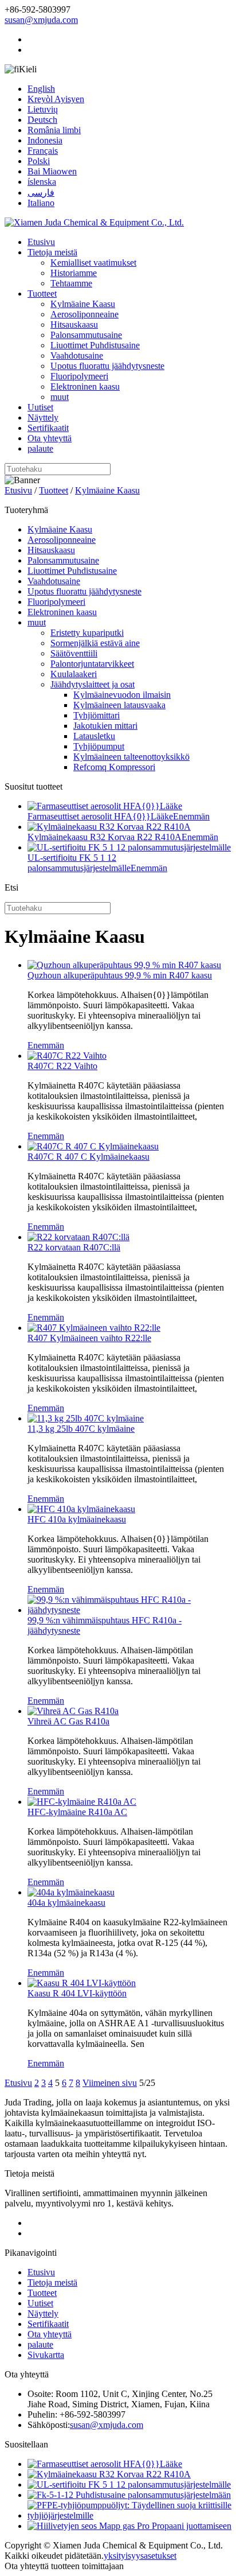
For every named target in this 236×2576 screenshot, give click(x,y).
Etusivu (41, 242)
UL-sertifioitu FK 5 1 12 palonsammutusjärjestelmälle (79, 863)
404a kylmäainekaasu (66, 1903)
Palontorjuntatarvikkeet (92, 664)
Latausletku (94, 736)
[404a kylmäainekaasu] (71, 1892)
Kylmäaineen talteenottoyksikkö (131, 757)
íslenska (42, 182)
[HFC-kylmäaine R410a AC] (82, 1802)
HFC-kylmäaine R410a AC (77, 1812)
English (41, 89)
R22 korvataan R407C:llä (74, 1247)
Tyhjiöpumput (99, 746)
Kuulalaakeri (74, 674)
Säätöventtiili (74, 653)
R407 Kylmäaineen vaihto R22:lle (89, 1338)
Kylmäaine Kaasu (83, 304)
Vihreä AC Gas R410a (68, 1721)
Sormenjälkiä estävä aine (95, 643)
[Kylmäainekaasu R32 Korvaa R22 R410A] (109, 2474)
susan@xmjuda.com (41, 20)
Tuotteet (42, 294)
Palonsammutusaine (86, 335)
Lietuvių (43, 109)
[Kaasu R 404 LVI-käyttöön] (82, 1983)
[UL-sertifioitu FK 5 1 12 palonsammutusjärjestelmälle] (129, 2484)
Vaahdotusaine (77, 355)
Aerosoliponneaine (84, 314)
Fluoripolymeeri (79, 376)
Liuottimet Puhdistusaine (95, 345)
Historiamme (74, 273)
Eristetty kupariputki (87, 633)
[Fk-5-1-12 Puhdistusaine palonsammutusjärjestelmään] (129, 2495)
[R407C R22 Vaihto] (67, 1056)
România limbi (54, 130)
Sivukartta (46, 2355)
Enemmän (191, 816)
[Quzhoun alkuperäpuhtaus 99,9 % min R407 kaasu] (124, 965)
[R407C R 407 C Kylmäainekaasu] (93, 1146)
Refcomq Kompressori (114, 767)
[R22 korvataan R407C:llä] (78, 1237)
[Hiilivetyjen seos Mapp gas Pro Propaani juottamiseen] (129, 2526)
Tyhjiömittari (97, 715)
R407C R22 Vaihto (62, 1066)
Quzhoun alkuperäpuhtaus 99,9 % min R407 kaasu (120, 975)
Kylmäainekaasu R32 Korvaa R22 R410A (105, 837)
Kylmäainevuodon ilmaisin (122, 695)
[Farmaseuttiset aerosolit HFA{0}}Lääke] (105, 2464)
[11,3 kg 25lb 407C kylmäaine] (86, 1418)
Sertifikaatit (48, 428)
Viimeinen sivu (110, 2083)
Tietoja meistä (52, 252)
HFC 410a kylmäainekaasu (77, 1519)
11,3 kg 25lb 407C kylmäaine (81, 1429)
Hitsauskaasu (74, 325)
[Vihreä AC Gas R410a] (73, 1711)
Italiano (41, 203)
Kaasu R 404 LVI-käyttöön (77, 1993)
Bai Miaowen (52, 171)
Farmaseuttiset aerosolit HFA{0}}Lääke (100, 816)
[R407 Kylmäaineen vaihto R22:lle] (94, 1328)
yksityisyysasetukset (140, 2556)
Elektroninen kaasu (85, 386)
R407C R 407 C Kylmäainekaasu (88, 1157)
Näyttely (43, 417)
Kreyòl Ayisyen (56, 99)
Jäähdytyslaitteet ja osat (93, 684)
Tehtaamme (71, 283)
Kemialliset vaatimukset (93, 263)
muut (60, 397)
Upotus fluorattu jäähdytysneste (107, 366)
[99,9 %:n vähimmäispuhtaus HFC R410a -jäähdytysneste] (129, 1610)
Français (43, 151)
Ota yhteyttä (50, 438)
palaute (40, 448)
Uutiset (40, 407)
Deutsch (42, 120)
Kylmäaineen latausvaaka (119, 705)
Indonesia (45, 140)
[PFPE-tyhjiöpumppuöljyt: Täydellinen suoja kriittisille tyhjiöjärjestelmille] (129, 2515)
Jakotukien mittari (105, 726)
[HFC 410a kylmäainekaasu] (81, 1509)
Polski (39, 161)
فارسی (41, 193)
